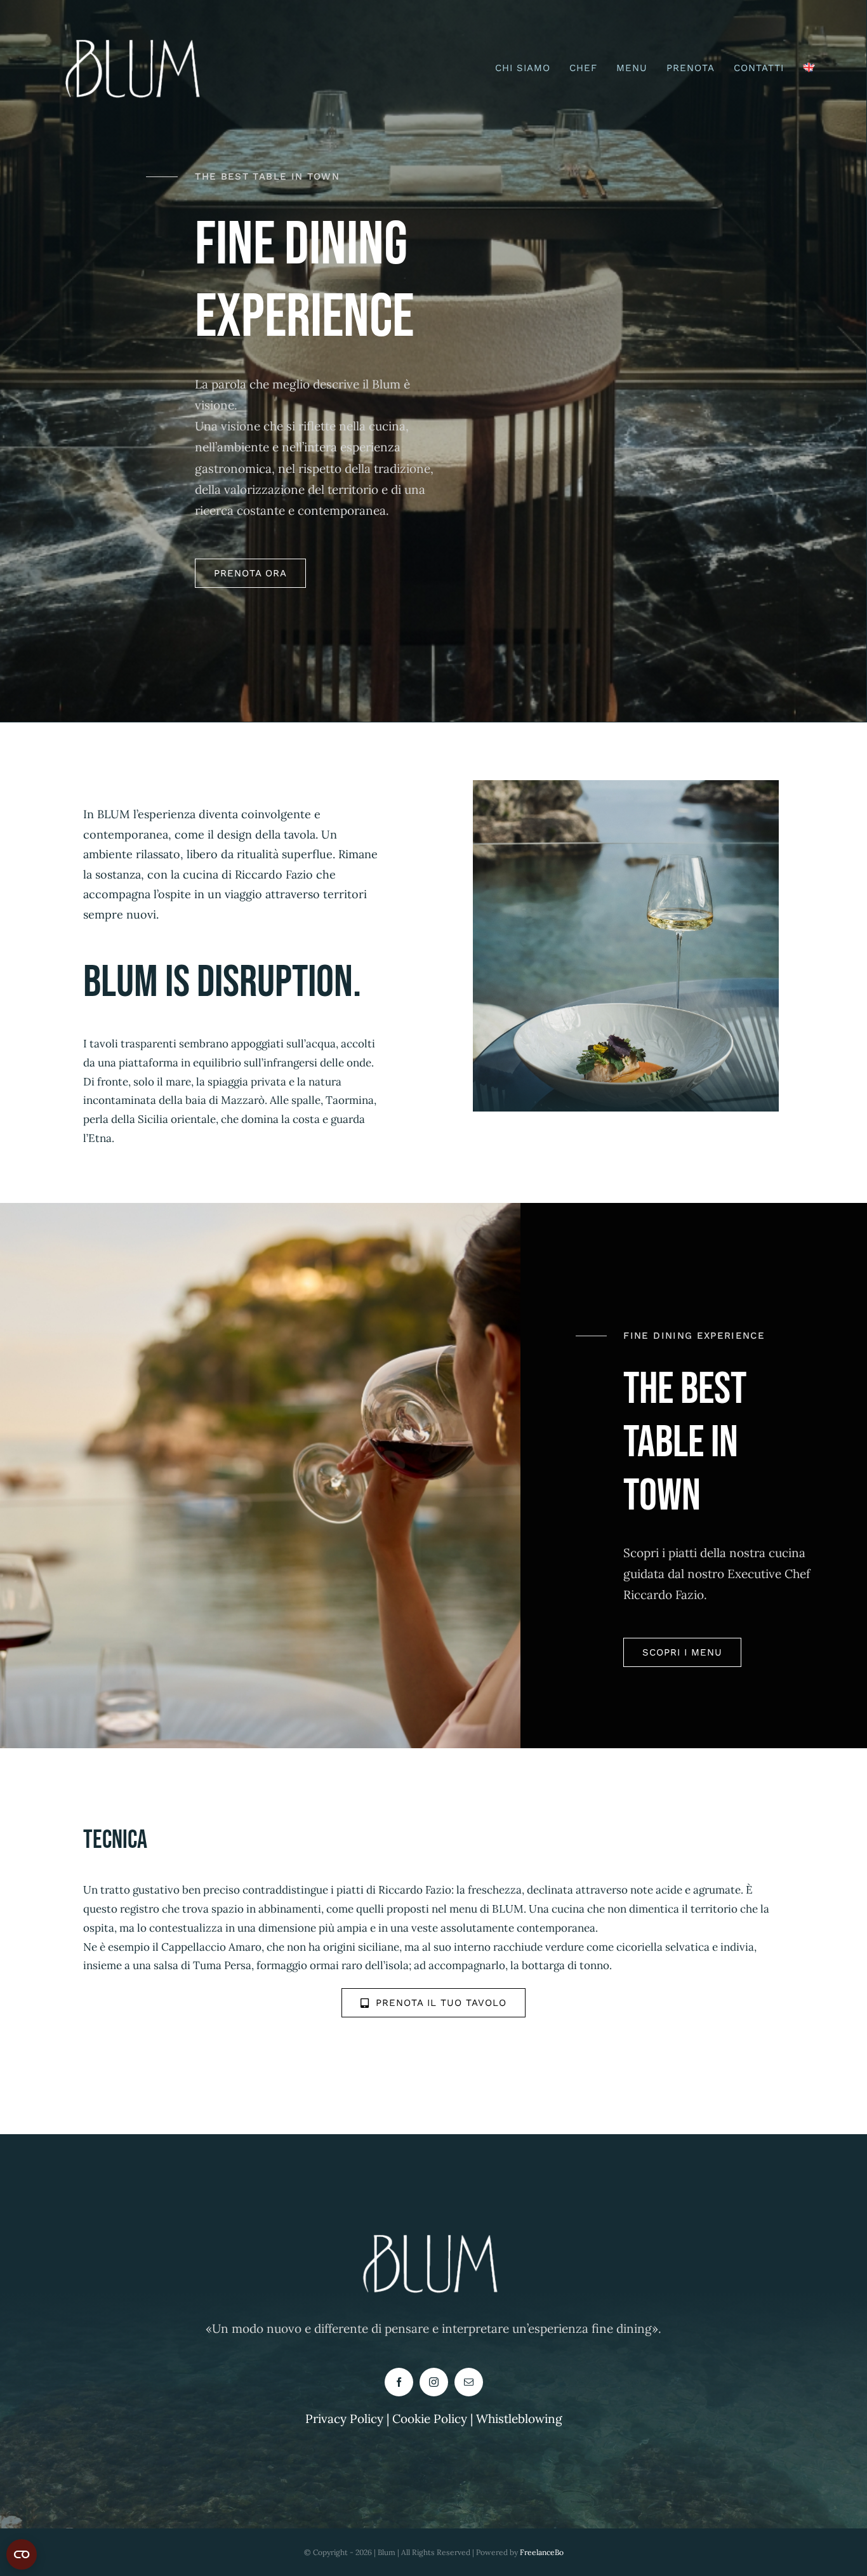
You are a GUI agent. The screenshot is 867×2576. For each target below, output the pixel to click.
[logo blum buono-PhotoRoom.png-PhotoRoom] (136, 31)
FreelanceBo (542, 2552)
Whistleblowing (519, 2419)
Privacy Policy (344, 2419)
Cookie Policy (431, 2419)
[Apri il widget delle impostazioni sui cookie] (22, 2554)
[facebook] (399, 2382)
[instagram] (434, 2382)
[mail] (469, 2382)
